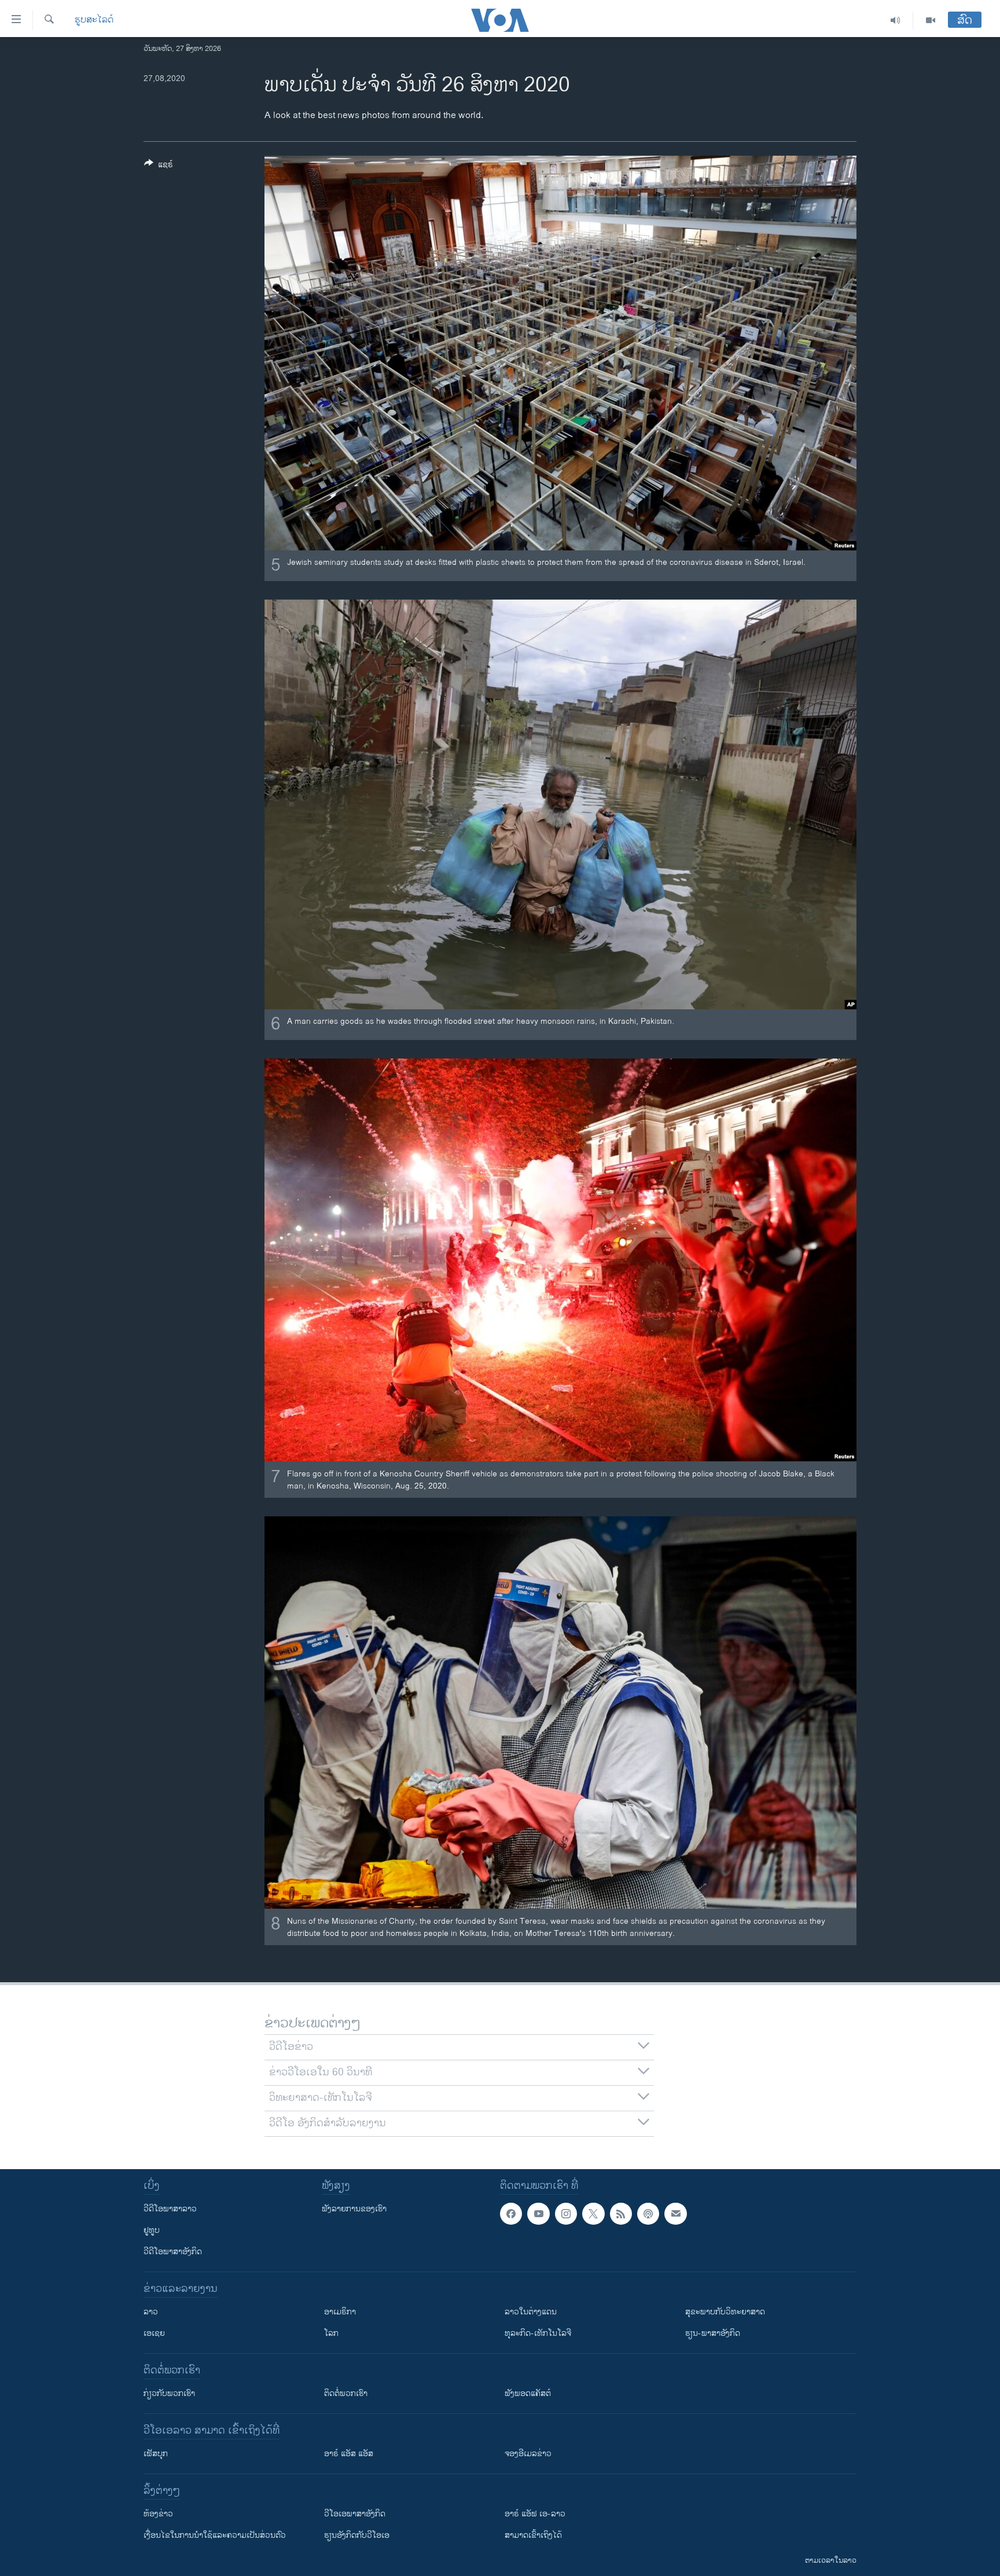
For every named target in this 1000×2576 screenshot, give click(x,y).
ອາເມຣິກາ (340, 2312)
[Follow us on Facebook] (511, 2214)
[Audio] (896, 20)
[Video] (931, 20)
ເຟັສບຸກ (156, 2454)
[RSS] (621, 2214)
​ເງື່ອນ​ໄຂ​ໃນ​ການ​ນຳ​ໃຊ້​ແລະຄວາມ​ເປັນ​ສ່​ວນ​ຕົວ (215, 2535)
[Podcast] (648, 2214)
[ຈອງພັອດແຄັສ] (675, 2214)
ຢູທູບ (152, 2230)
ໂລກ (331, 2333)
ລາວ (151, 2312)
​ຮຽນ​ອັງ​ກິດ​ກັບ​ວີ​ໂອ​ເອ (357, 2535)
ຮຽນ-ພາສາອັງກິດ (713, 2333)
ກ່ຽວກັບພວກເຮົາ (169, 2393)
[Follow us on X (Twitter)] (593, 2214)
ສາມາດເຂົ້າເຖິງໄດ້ (533, 2535)
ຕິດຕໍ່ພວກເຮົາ (346, 2393)
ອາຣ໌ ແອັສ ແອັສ (349, 2454)
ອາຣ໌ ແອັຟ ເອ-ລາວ (535, 2514)
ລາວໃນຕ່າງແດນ (531, 2312)
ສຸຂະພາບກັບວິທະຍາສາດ (725, 2312)
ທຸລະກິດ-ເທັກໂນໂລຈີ (538, 2333)
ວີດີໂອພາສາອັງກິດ (173, 2252)
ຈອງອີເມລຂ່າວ (528, 2454)
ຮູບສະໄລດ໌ (94, 20)
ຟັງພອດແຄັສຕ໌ (528, 2393)
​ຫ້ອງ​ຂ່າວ (158, 2514)
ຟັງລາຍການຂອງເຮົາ (354, 2209)
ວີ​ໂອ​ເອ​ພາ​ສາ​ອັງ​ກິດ (355, 2514)
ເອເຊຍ (154, 2333)
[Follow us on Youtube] (538, 2214)
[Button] (159, 166)
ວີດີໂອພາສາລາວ (170, 2209)
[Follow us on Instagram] (566, 2214)
